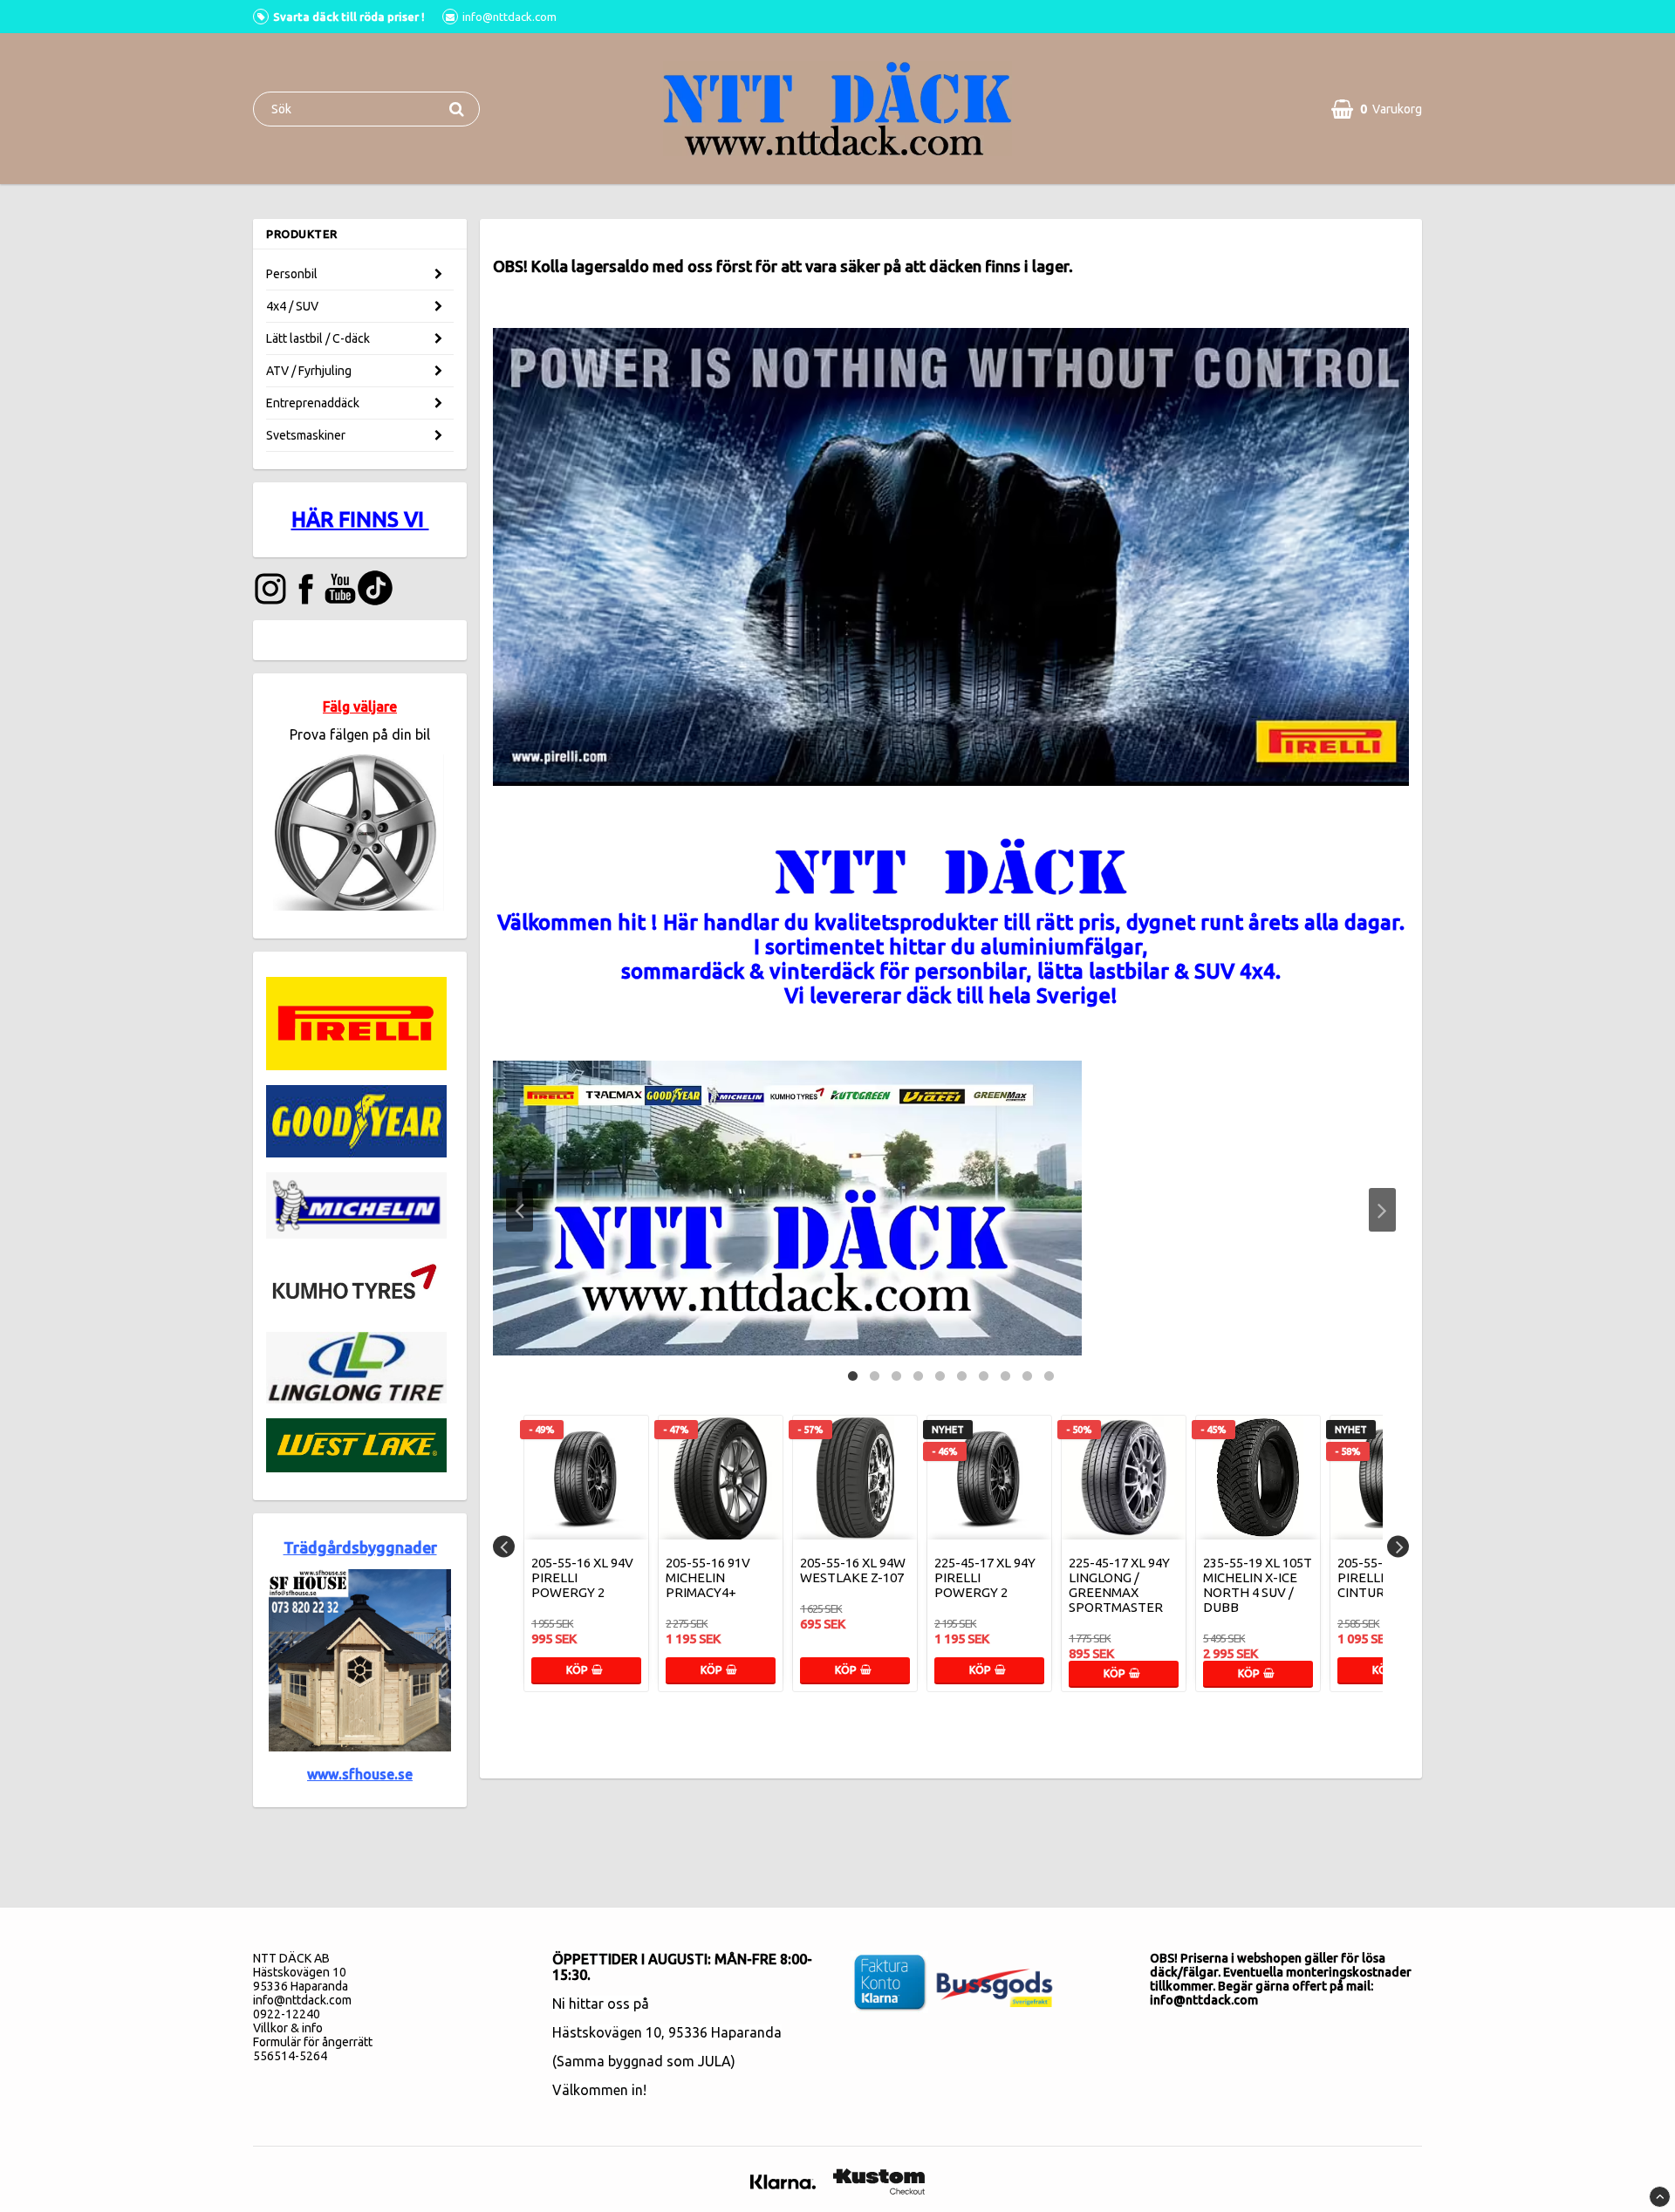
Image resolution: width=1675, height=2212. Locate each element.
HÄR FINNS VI (360, 519)
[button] (1377, 109)
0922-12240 (287, 2014)
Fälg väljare (360, 707)
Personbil (292, 274)
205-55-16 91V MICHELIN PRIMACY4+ (708, 1577)
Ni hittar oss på (601, 2004)
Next (1382, 1210)
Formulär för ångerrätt (313, 2042)
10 (1049, 1374)
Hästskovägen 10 (607, 2032)
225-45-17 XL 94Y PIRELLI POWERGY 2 (985, 1577)
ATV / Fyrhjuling (309, 371)
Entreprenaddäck (313, 403)
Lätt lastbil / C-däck (318, 338)
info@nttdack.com (302, 2000)
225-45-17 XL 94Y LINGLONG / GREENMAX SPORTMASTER (1119, 1585)
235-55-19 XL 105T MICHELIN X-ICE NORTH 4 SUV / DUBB (1258, 1585)
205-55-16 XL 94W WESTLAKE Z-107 (853, 1570)
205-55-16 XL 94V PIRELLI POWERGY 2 (582, 1577)
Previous (520, 1210)
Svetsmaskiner (306, 435)
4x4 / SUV (292, 306)
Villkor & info (288, 2028)
